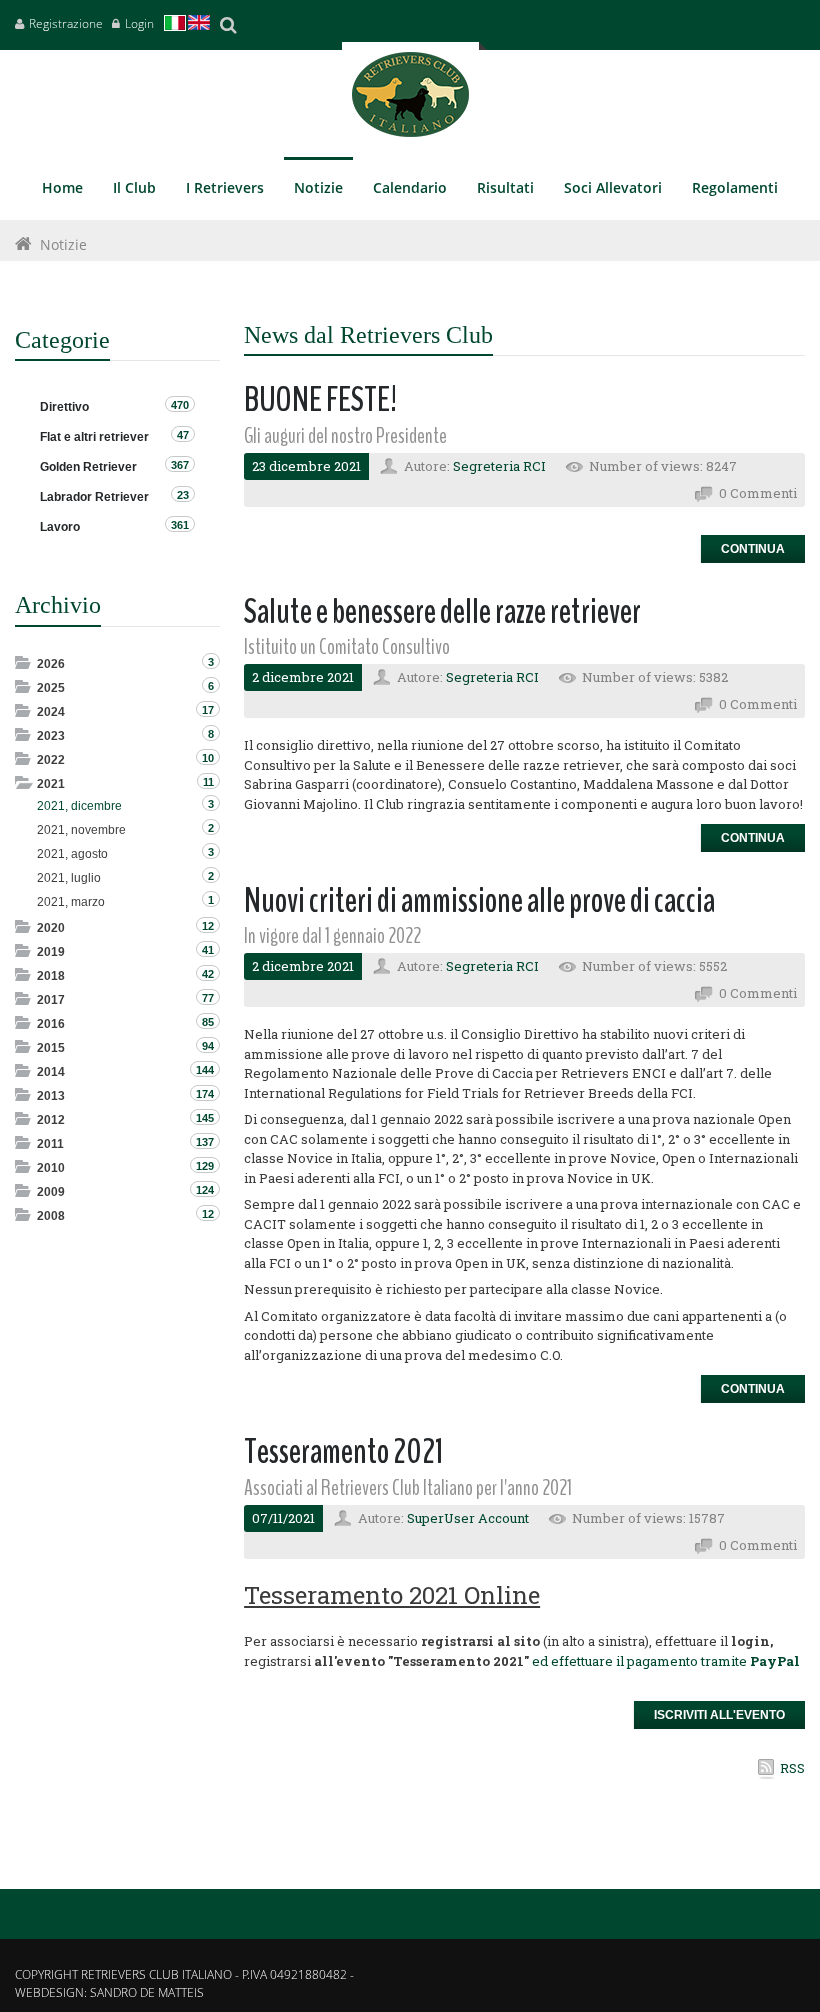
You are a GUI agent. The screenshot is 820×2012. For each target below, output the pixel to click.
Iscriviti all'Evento (719, 1715)
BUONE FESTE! (320, 399)
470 (180, 405)
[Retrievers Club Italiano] (410, 99)
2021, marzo (71, 902)
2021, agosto (72, 854)
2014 (51, 1072)
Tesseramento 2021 (343, 1451)
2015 (51, 1048)
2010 (51, 1168)
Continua (753, 549)
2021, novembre (81, 830)
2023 (51, 736)
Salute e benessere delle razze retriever (442, 611)
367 (180, 465)
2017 (51, 1000)
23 (183, 495)
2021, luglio (69, 878)
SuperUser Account (468, 1518)
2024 (51, 712)
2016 (51, 1024)
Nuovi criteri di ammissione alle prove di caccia (479, 900)
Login (139, 23)
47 (183, 435)
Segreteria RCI (499, 466)
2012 (51, 1120)
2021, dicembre (79, 806)
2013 (51, 1096)
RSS (792, 1768)
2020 (51, 928)
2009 (51, 1192)
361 (180, 525)
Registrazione (66, 23)
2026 (51, 664)
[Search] (228, 25)
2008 (51, 1216)
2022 (51, 760)
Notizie (63, 244)
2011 (50, 1144)
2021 (51, 784)
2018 (51, 976)
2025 (51, 688)
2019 (51, 952)
